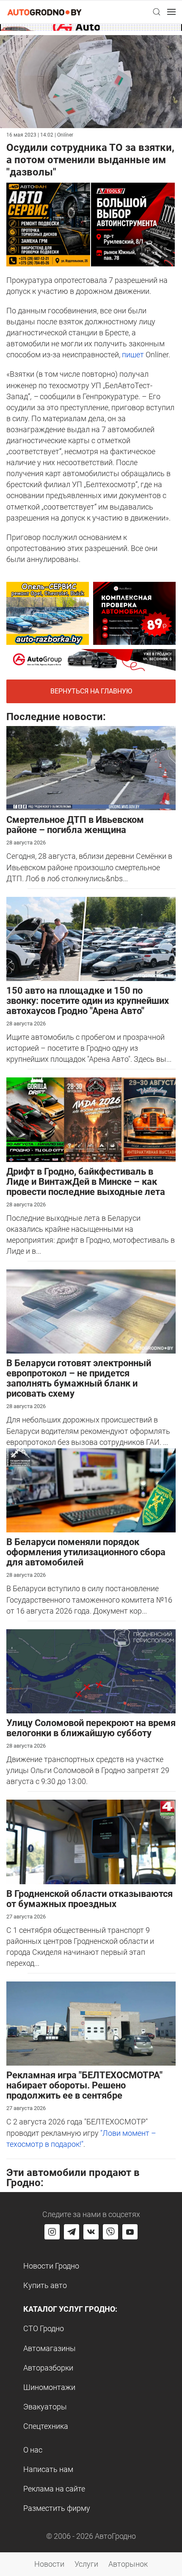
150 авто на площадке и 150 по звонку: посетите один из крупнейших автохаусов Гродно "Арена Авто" (88, 1001)
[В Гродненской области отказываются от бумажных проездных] (91, 1841)
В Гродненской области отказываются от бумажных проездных (90, 1899)
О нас (33, 2450)
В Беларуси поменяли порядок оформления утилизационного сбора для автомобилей (86, 1552)
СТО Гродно (44, 2328)
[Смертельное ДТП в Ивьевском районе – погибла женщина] (91, 767)
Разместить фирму (57, 2508)
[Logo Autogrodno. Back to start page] (44, 12)
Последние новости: (56, 717)
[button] (157, 12)
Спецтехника (46, 2426)
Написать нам (48, 2469)
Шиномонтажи (49, 2387)
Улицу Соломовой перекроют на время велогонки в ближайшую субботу (91, 1728)
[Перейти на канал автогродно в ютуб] (130, 2232)
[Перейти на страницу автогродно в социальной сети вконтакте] (91, 2232)
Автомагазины (50, 2348)
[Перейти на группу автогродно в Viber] (110, 2232)
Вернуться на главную (91, 691)
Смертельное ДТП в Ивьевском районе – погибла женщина (75, 825)
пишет (133, 355)
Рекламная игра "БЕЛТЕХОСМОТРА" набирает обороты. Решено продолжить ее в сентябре (84, 2085)
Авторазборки (48, 2368)
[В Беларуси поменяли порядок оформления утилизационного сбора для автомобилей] (91, 1489)
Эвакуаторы (45, 2407)
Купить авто (45, 2285)
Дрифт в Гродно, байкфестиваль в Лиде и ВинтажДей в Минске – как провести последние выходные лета (86, 1182)
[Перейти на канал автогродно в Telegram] (72, 2232)
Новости (49, 2564)
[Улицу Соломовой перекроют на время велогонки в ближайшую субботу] (91, 1670)
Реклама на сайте (54, 2489)
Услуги (86, 2564)
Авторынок (128, 2564)
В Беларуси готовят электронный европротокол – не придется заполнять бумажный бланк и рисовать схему (79, 1378)
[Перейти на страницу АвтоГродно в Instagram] (52, 2232)
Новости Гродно (51, 2266)
